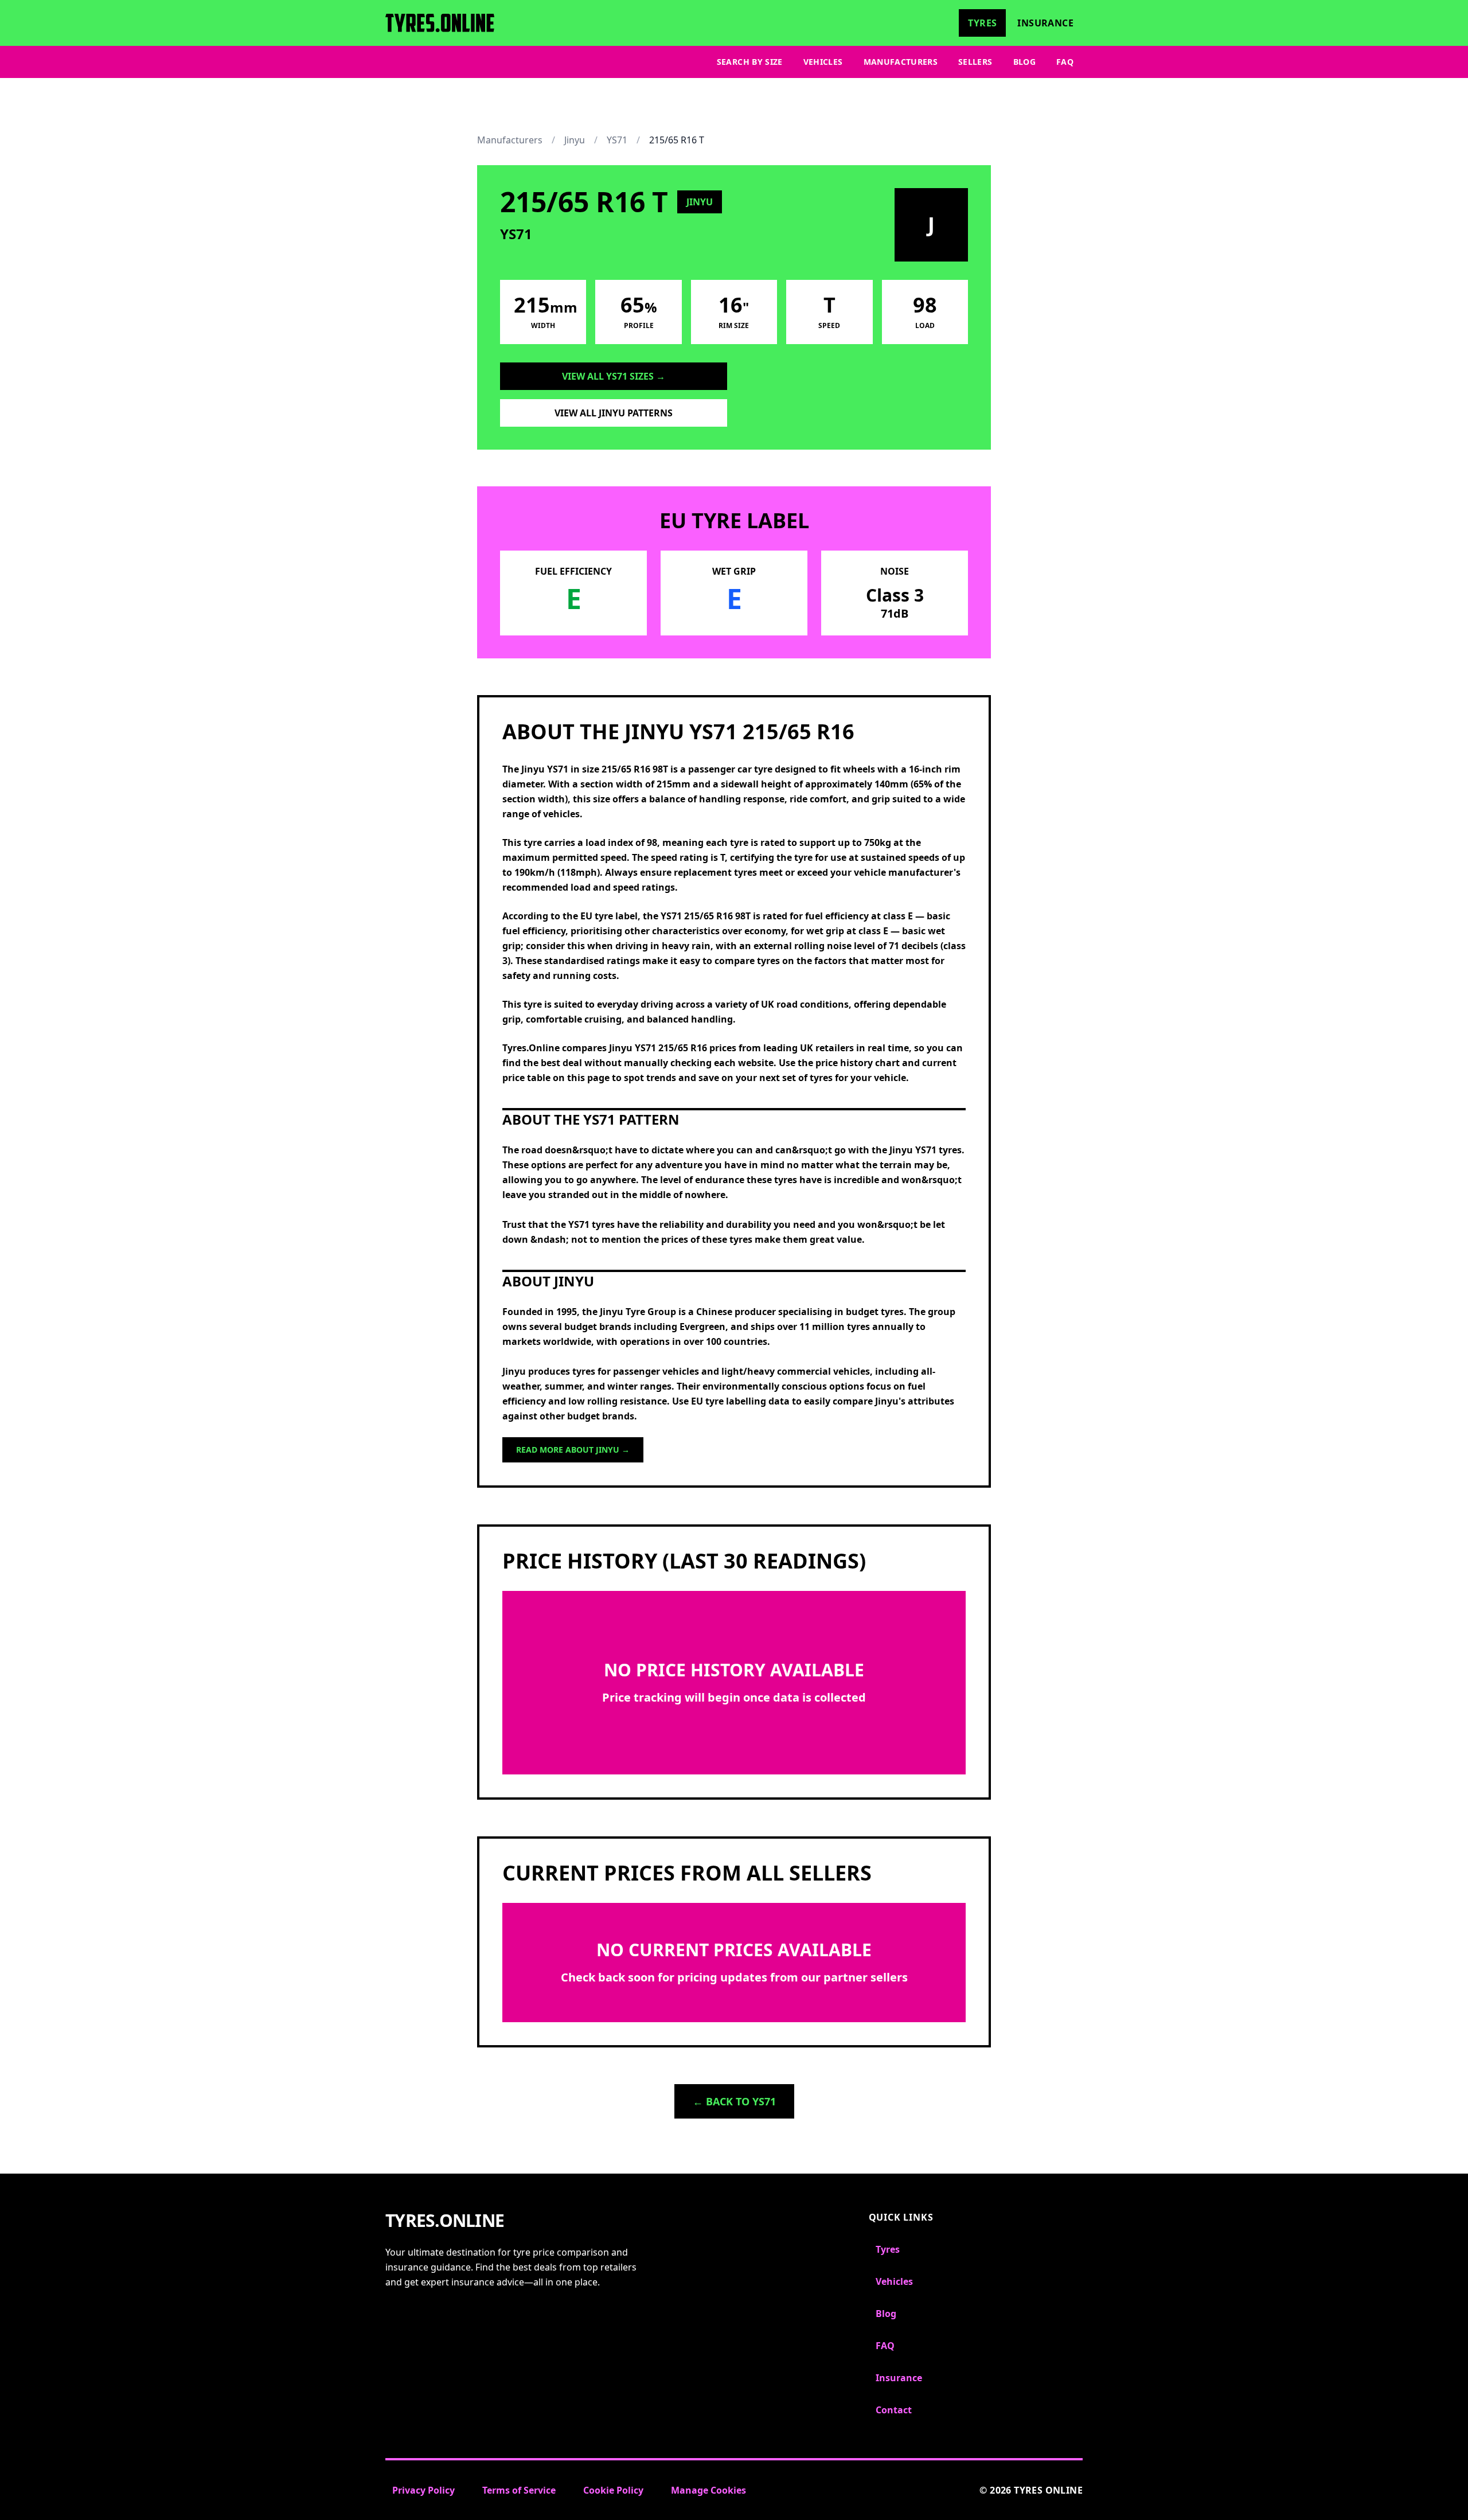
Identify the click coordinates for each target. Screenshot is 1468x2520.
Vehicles (823, 62)
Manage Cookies (708, 2490)
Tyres (982, 23)
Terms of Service (519, 2490)
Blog (1024, 62)
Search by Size (750, 62)
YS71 (617, 140)
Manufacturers (901, 62)
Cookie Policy (613, 2490)
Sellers (975, 62)
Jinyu (575, 140)
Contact (894, 2410)
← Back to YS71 (734, 2101)
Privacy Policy (423, 2490)
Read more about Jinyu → (573, 1450)
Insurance (1045, 23)
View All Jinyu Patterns (614, 413)
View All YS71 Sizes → (614, 376)
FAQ (1065, 62)
